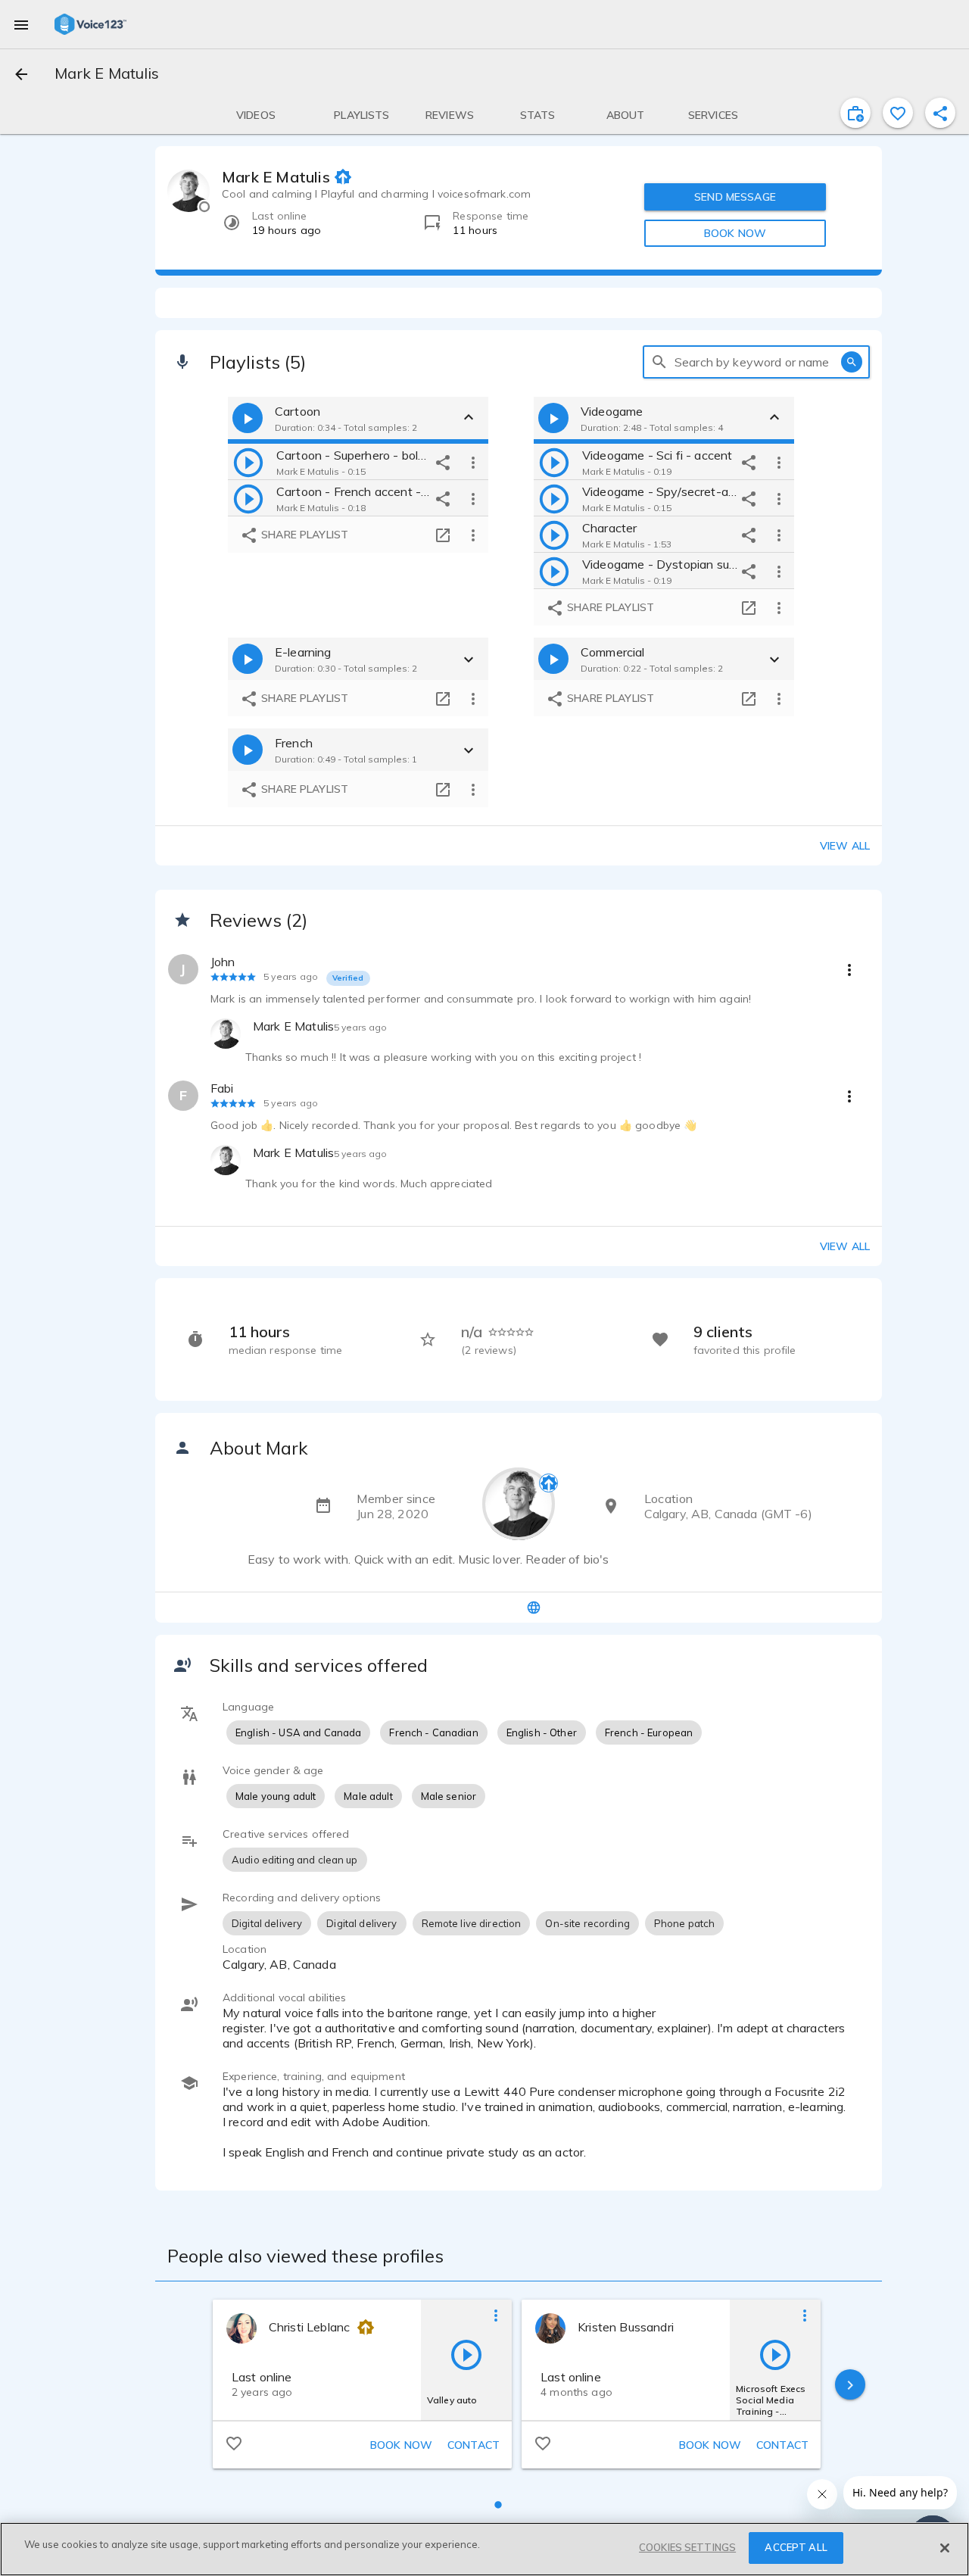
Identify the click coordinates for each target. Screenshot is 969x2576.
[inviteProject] (855, 113)
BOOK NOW (735, 233)
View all (845, 846)
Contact (474, 2445)
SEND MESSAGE (735, 197)
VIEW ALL (845, 1246)
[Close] (945, 2548)
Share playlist (303, 535)
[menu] (21, 24)
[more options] (473, 462)
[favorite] (898, 113)
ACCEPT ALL (796, 2547)
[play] (248, 462)
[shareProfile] (940, 113)
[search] (659, 362)
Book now (401, 2445)
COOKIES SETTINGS (687, 2547)
